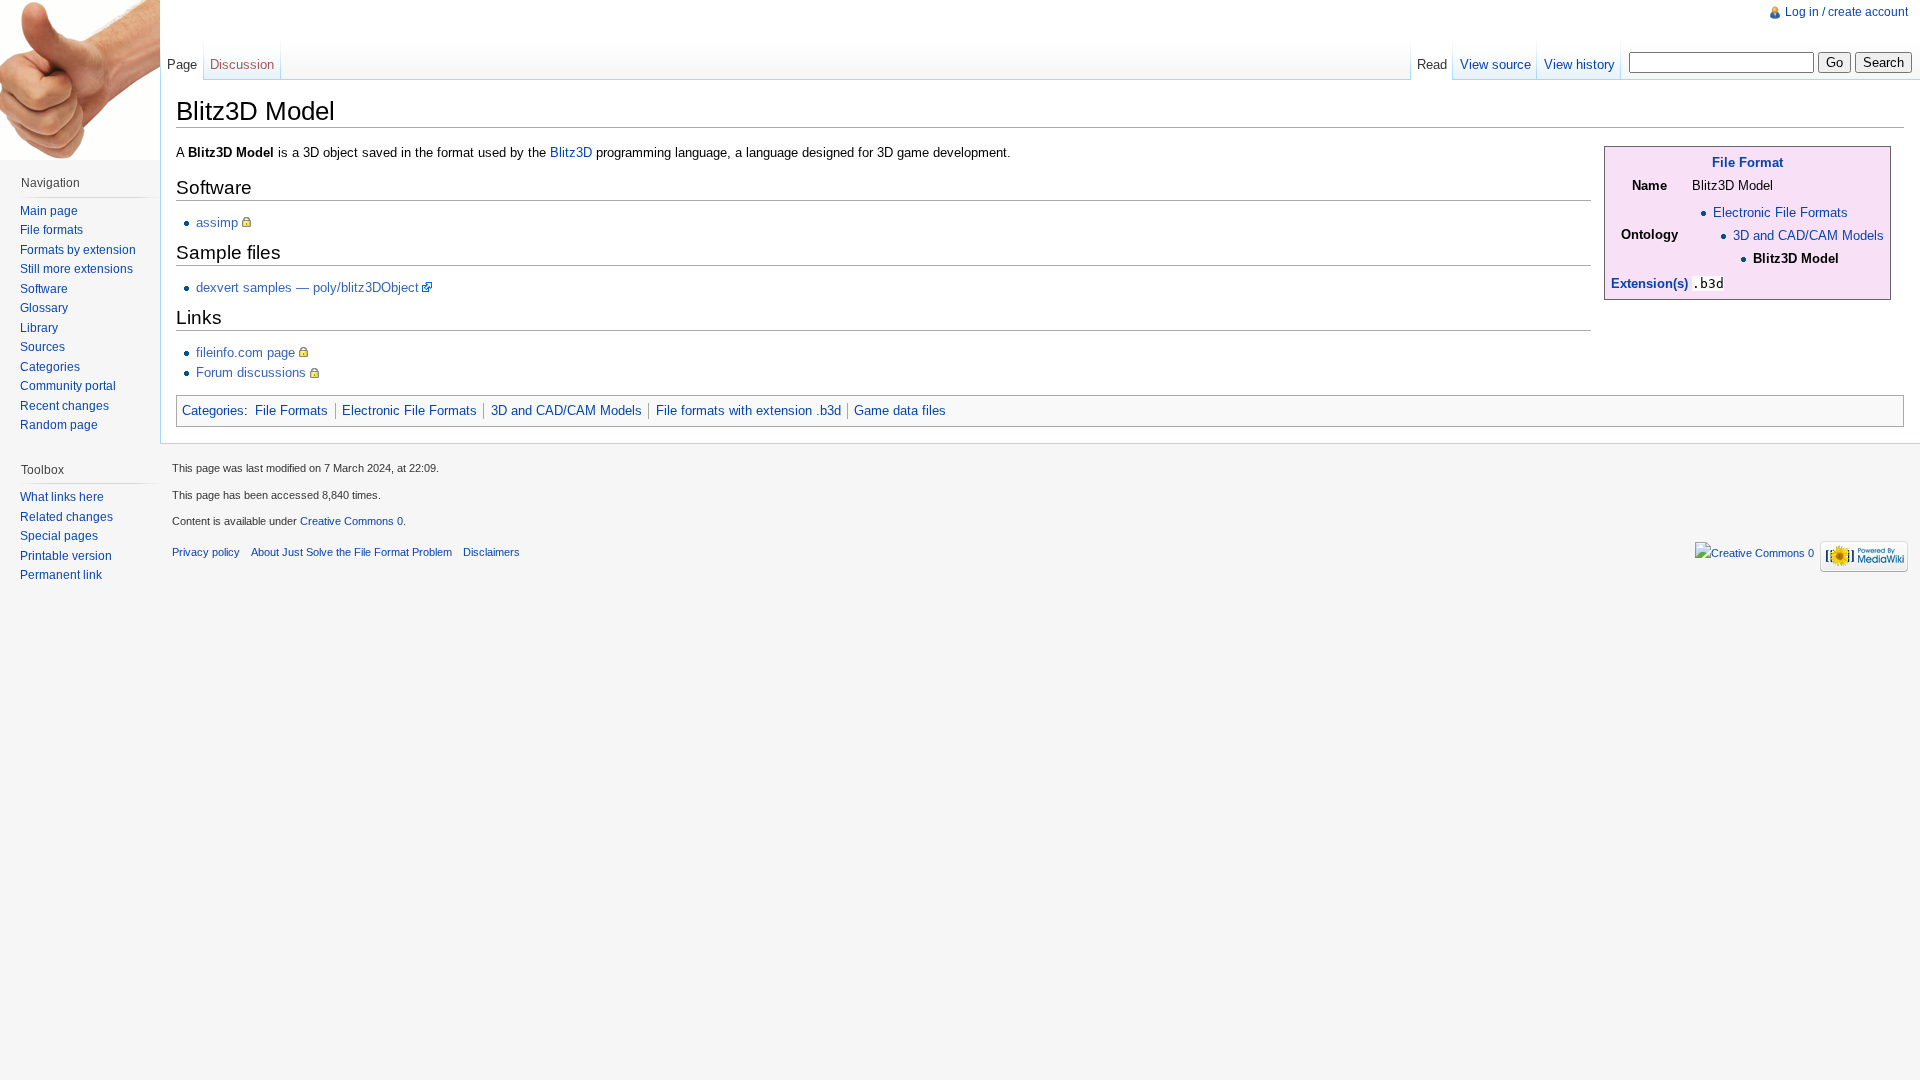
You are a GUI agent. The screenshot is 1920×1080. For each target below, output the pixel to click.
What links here (62, 497)
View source (1495, 64)
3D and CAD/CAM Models (1808, 235)
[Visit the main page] (80, 80)
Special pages (59, 536)
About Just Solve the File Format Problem (351, 552)
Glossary (44, 308)
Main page (49, 211)
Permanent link (61, 575)
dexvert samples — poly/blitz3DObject (307, 287)
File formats (51, 230)
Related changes (66, 517)
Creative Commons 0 (351, 521)
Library (39, 328)
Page (182, 64)
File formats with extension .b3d (748, 410)
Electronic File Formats (1780, 212)
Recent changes (64, 406)
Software (44, 289)
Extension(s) (1649, 283)
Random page (59, 425)
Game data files (900, 410)
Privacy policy (206, 552)
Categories (213, 410)
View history (1579, 64)
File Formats (291, 410)
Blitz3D (571, 152)
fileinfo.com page (245, 352)
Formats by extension (78, 250)
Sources (42, 347)
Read (1432, 64)
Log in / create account (1846, 12)
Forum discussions (251, 372)
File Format (1747, 162)
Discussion (242, 64)
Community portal (68, 386)
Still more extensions (76, 269)
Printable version (66, 556)
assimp (217, 222)
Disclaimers (491, 552)
